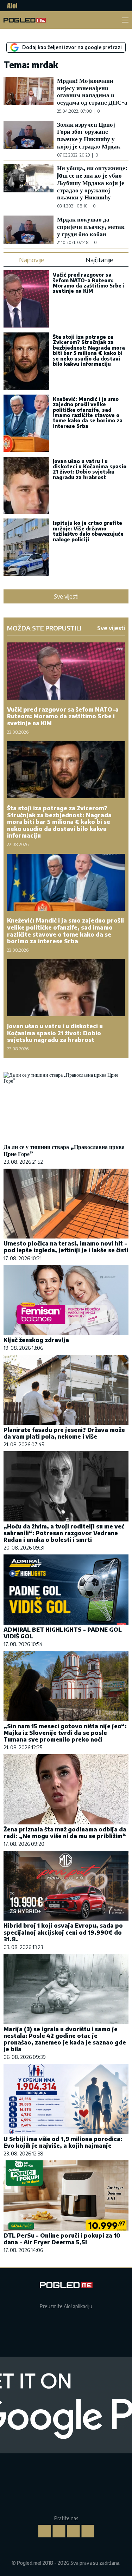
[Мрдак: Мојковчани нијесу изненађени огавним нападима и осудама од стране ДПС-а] (29, 95)
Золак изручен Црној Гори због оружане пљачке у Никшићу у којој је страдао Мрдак (89, 135)
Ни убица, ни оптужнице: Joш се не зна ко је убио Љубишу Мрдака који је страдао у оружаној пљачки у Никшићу (92, 182)
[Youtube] (88, 2531)
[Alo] (10, 6)
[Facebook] (44, 2531)
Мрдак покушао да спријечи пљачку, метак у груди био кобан (91, 226)
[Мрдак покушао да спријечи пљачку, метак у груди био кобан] (29, 230)
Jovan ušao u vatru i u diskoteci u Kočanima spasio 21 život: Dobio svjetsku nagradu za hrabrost (90, 469)
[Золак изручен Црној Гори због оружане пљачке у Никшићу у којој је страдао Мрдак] (29, 139)
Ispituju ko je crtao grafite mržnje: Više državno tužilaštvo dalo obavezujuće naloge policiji (88, 531)
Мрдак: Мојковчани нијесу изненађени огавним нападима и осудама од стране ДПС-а (92, 91)
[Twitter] (73, 2531)
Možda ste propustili (44, 628)
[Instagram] (59, 2531)
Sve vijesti (66, 596)
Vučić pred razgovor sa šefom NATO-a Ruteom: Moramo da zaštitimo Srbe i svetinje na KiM (89, 283)
